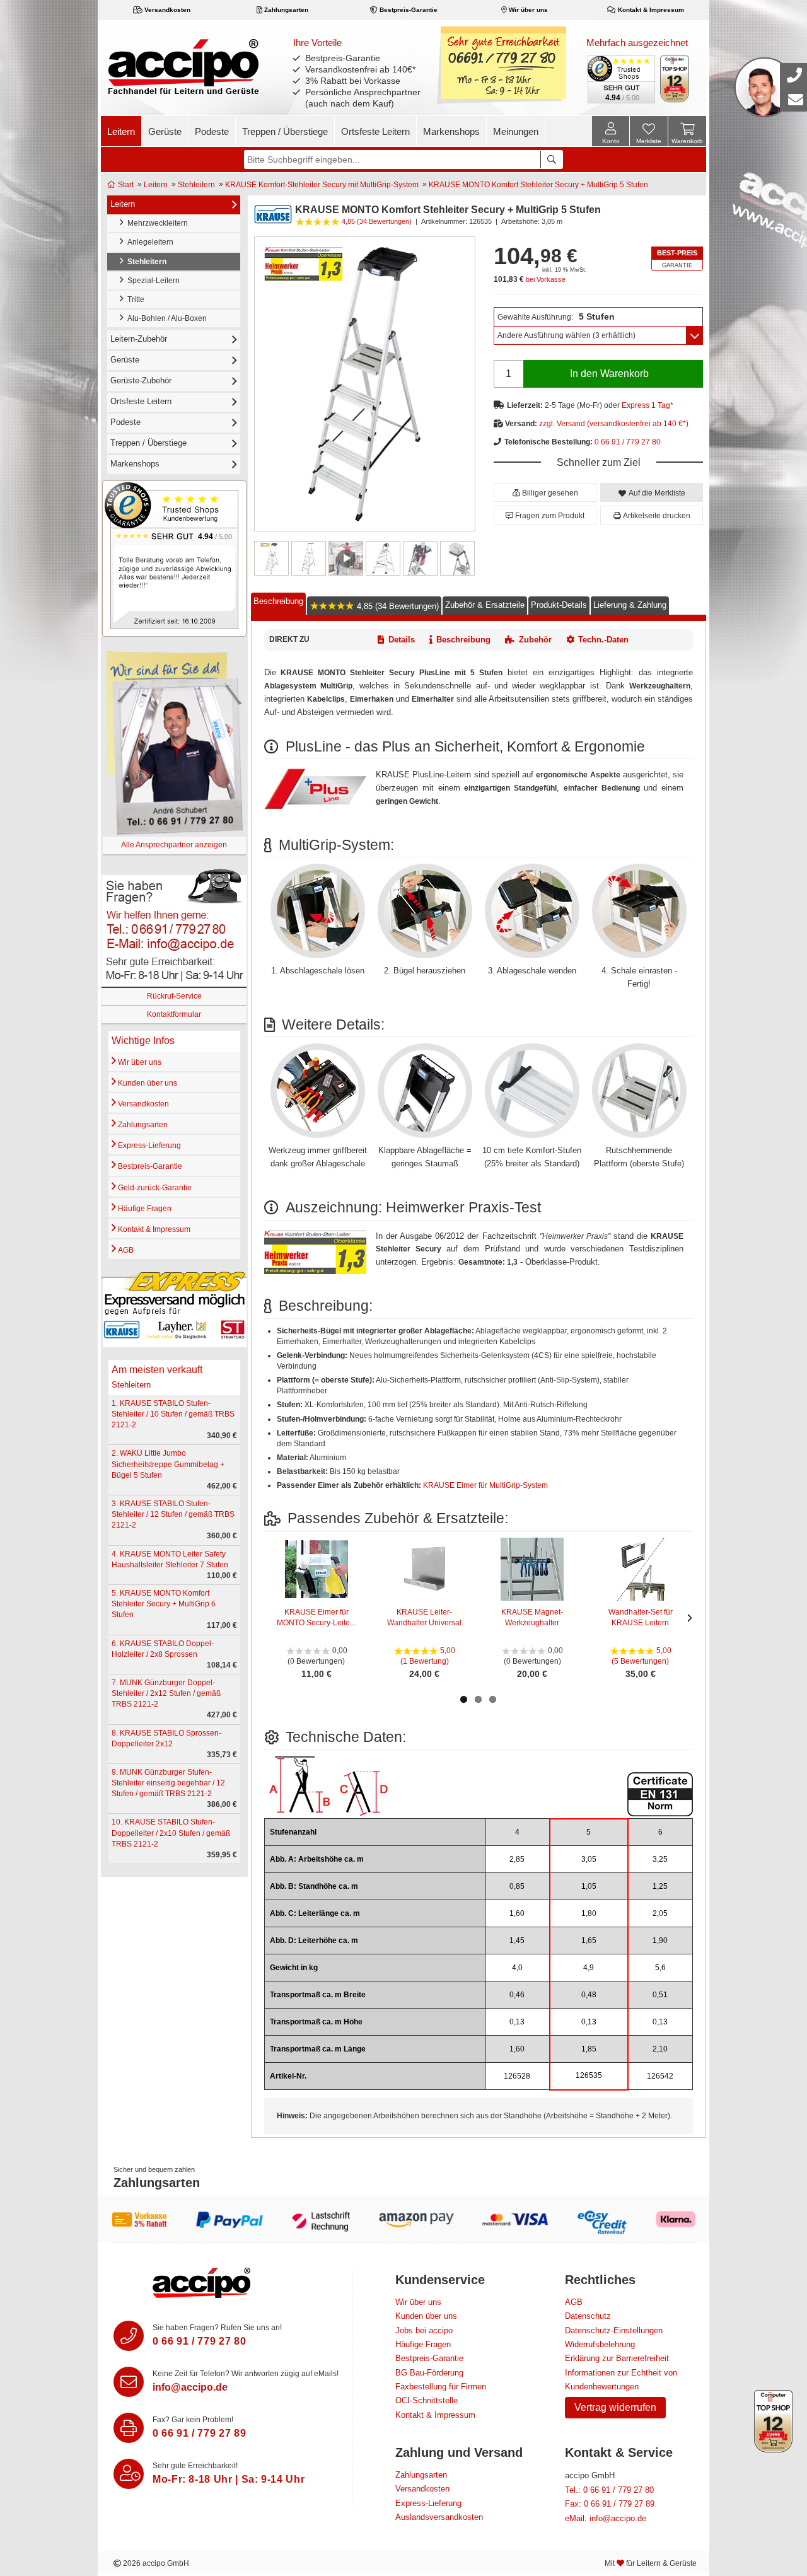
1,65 (589, 1941)
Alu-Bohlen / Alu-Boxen (165, 318)
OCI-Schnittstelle (427, 2400)
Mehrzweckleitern (156, 223)
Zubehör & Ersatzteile (485, 605)
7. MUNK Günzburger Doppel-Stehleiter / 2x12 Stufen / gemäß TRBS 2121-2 (166, 1693)
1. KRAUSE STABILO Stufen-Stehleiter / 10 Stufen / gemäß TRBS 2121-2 (173, 1414)
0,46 (517, 1995)
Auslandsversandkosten (439, 2517)
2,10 (660, 2049)
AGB (125, 1250)
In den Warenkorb (609, 374)
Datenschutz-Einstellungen (614, 2330)
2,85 (517, 1859)
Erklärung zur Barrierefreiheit (617, 2358)
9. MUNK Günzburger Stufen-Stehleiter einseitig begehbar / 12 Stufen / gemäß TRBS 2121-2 (168, 1783)
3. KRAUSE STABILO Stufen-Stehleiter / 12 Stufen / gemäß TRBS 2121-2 (173, 1514)
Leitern (121, 131)
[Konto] (611, 131)
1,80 (589, 1913)
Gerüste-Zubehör (141, 380)
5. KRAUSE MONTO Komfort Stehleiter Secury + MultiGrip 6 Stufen (164, 1604)
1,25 (660, 1886)
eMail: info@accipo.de (606, 2518)
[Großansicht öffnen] (365, 384)
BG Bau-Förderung (429, 2373)
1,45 (517, 1941)
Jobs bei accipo (424, 2330)
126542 (660, 2076)
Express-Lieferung (148, 1146)
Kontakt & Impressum (650, 10)
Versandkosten (166, 10)
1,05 (589, 1886)
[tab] (278, 604)
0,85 (517, 1886)
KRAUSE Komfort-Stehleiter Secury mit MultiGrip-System (322, 185)
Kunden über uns (147, 1083)
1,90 (660, 1941)
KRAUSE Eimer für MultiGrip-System (485, 1485)
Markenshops (451, 131)
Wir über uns (527, 10)
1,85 (589, 2049)
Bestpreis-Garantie (408, 10)
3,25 (660, 1859)
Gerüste (165, 131)
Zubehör (535, 640)
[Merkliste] (649, 133)
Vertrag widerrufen (615, 2407)
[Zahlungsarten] (403, 2219)
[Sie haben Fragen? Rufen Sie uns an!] (129, 2336)
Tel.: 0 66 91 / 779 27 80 (609, 2490)
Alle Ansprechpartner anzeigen (174, 845)
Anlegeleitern (148, 242)
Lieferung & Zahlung (630, 605)
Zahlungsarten (285, 10)
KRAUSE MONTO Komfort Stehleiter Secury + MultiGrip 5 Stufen (538, 185)
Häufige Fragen (144, 1209)
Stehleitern (196, 185)
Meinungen (516, 131)
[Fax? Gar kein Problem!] (129, 2428)
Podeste (212, 131)
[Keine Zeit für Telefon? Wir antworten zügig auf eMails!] (129, 2382)
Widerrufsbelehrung (600, 2344)
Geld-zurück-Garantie (154, 1188)
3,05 (589, 1859)
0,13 (517, 2022)
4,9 (589, 1968)
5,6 (660, 1968)
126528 (517, 2076)
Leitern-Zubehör (139, 339)
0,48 (589, 1995)
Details (402, 640)
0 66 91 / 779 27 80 (628, 442)
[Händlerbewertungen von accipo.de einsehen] (174, 558)
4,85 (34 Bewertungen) (397, 606)
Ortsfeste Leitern (375, 131)
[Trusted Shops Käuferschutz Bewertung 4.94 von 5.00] (620, 78)
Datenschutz (588, 2316)
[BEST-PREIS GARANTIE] (677, 259)
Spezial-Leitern (152, 281)
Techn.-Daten (603, 640)
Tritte (134, 299)
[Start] (183, 66)
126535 (589, 2075)
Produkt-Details (559, 605)
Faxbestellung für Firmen (441, 2387)
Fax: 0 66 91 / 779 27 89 (610, 2504)
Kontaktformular (174, 1014)
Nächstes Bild (467, 559)
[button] (545, 492)
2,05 (660, 1913)
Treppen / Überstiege (285, 131)
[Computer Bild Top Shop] (675, 79)
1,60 (517, 1913)
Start (125, 185)
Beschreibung (278, 601)
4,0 (517, 1968)
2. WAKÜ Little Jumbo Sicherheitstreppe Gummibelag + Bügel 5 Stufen (168, 1464)
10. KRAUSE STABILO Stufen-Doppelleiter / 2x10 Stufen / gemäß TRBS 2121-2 (171, 1833)
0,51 (660, 1995)
